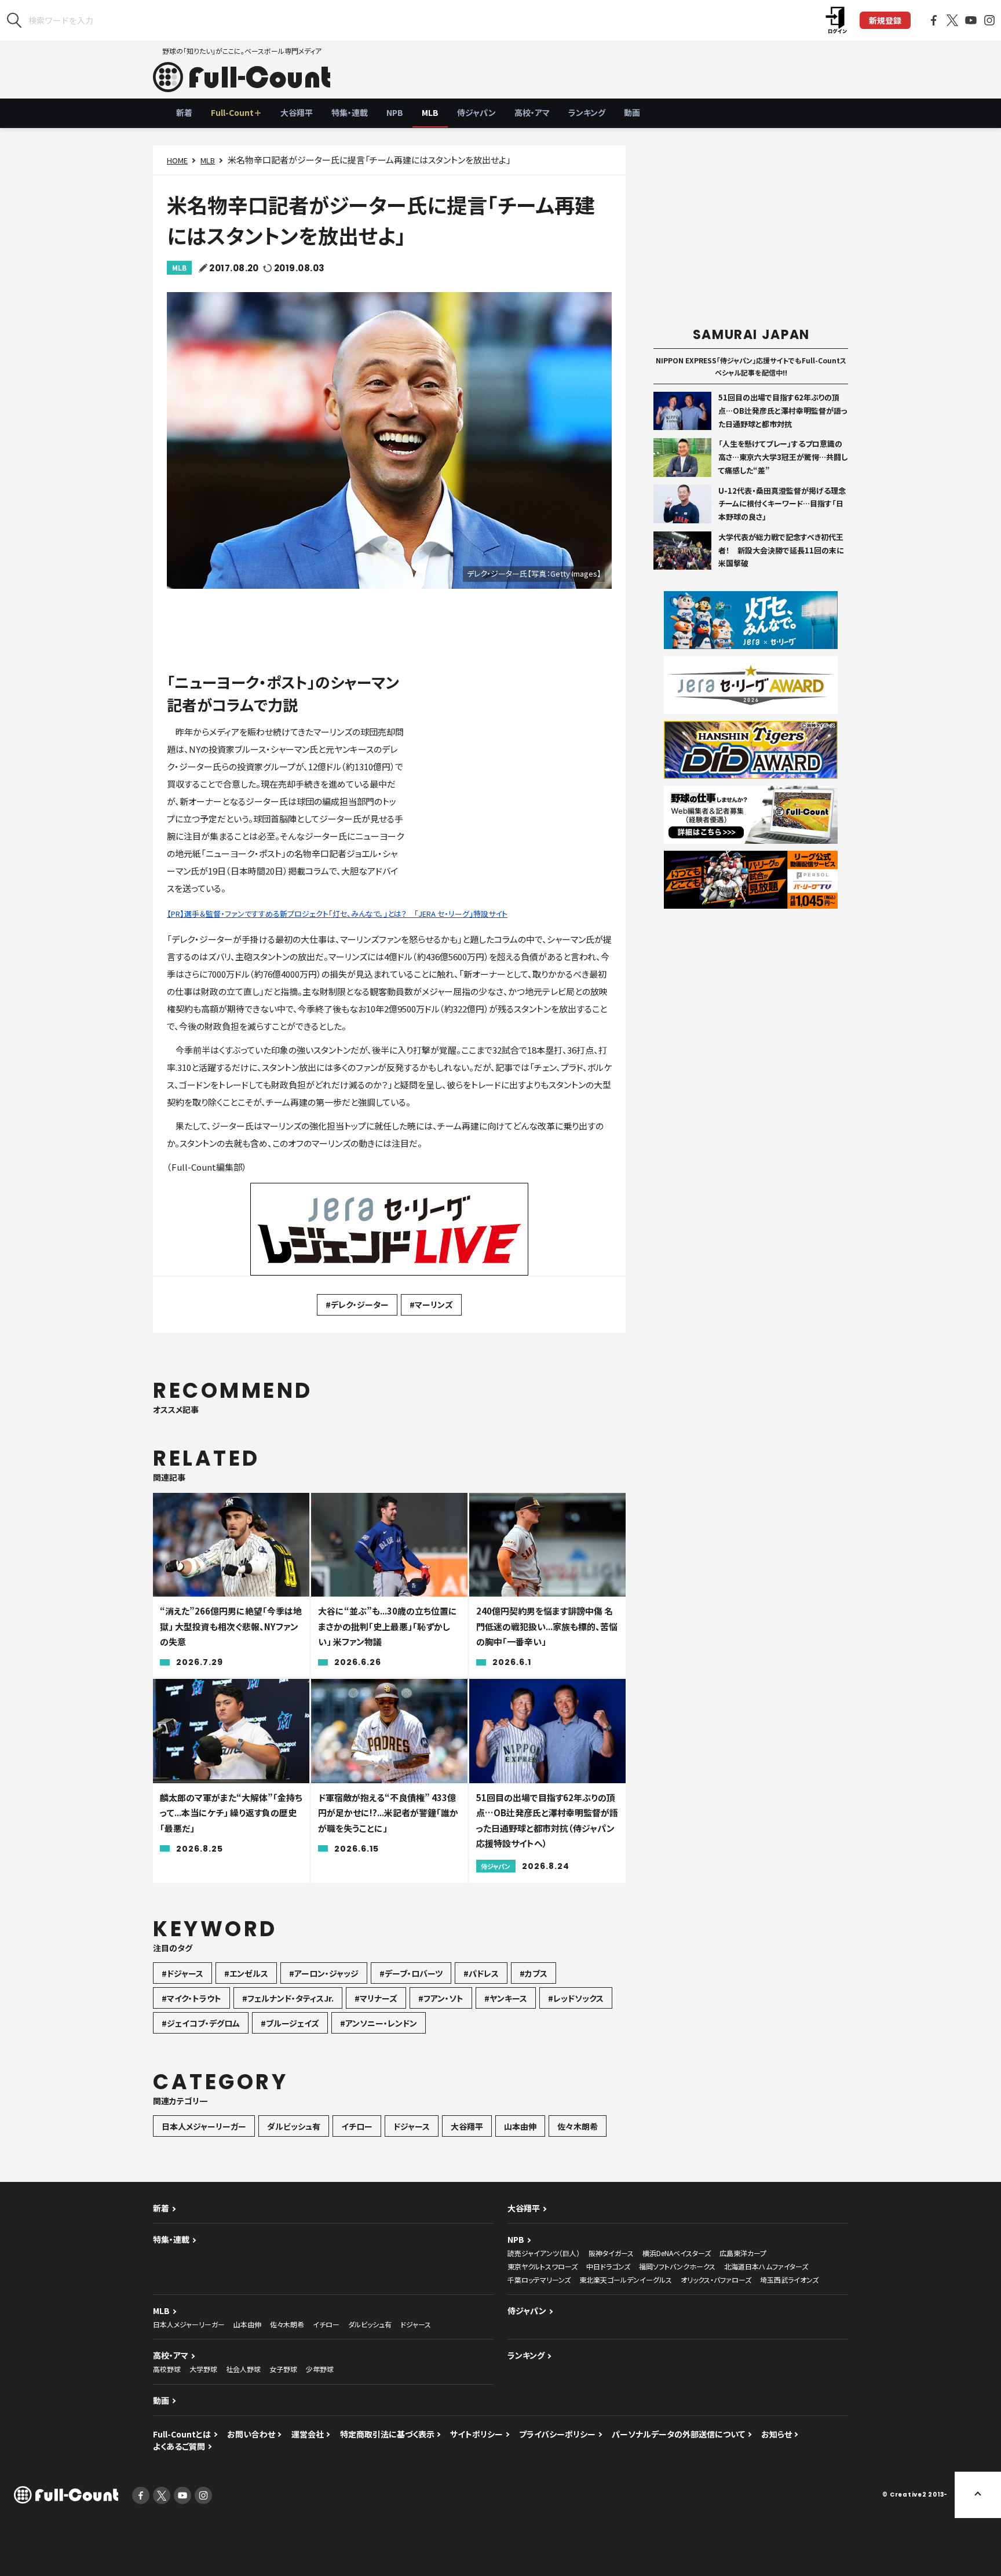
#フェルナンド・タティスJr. (288, 1998)
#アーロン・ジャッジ (324, 1973)
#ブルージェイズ (290, 2023)
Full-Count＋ (236, 112)
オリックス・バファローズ (716, 2280)
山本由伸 (520, 2126)
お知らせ (777, 2434)
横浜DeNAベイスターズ (677, 2253)
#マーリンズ (431, 1305)
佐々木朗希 (578, 2126)
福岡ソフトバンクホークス (677, 2266)
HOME (177, 160)
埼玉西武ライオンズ (789, 2280)
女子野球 (283, 2369)
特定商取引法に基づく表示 (387, 2434)
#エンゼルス (246, 1973)
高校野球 (167, 2369)
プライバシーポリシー (557, 2434)
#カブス (534, 1973)
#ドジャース (182, 1973)
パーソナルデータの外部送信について (678, 2434)
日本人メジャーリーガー (204, 2126)
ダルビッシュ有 (294, 2126)
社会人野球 (243, 2369)
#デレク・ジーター (357, 1305)
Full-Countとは (182, 2434)
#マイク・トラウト (191, 1998)
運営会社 (308, 2434)
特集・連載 (350, 112)
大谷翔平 (297, 112)
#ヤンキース (506, 1998)
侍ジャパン (476, 112)
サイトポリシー (476, 2434)
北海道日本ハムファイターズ (766, 2266)
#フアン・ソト (441, 1998)
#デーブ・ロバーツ (411, 1973)
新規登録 (885, 20)
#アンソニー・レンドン (379, 2023)
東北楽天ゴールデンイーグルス (626, 2280)
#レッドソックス (576, 1998)
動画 (632, 112)
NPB (395, 112)
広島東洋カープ (743, 2253)
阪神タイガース (611, 2253)
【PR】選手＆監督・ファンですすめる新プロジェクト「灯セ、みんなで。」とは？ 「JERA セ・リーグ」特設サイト (337, 914)
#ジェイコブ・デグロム (201, 2023)
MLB (430, 112)
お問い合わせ (251, 2434)
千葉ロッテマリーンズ (539, 2280)
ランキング (587, 112)
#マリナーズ (376, 1998)
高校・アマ (532, 112)
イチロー (357, 2126)
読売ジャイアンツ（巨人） (544, 2253)
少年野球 (320, 2369)
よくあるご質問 (179, 2446)
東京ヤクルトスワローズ (542, 2266)
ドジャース (412, 2126)
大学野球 (203, 2369)
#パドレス (481, 1973)
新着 (184, 112)
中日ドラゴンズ (608, 2266)
